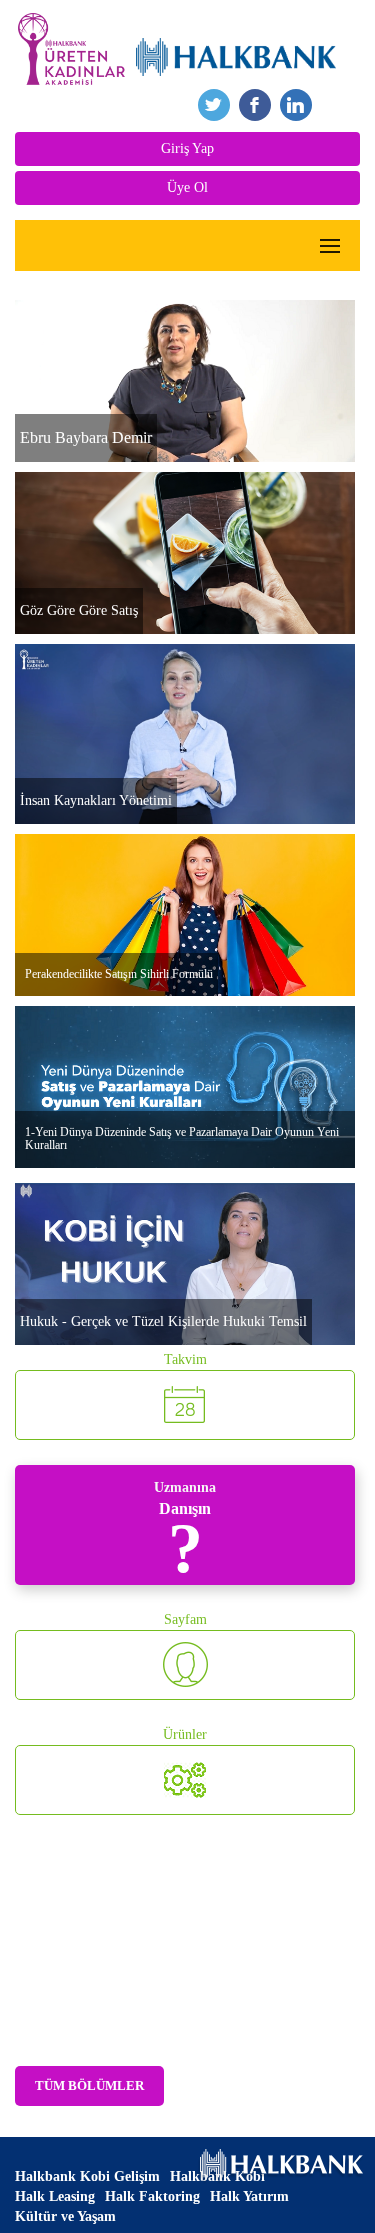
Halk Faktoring (152, 2196)
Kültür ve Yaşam (65, 2216)
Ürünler (185, 1734)
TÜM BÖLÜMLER (89, 2085)
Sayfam (185, 1619)
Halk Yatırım (249, 2196)
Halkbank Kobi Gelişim (87, 2176)
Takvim (185, 1359)
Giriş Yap (187, 148)
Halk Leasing (55, 2196)
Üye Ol (187, 187)
